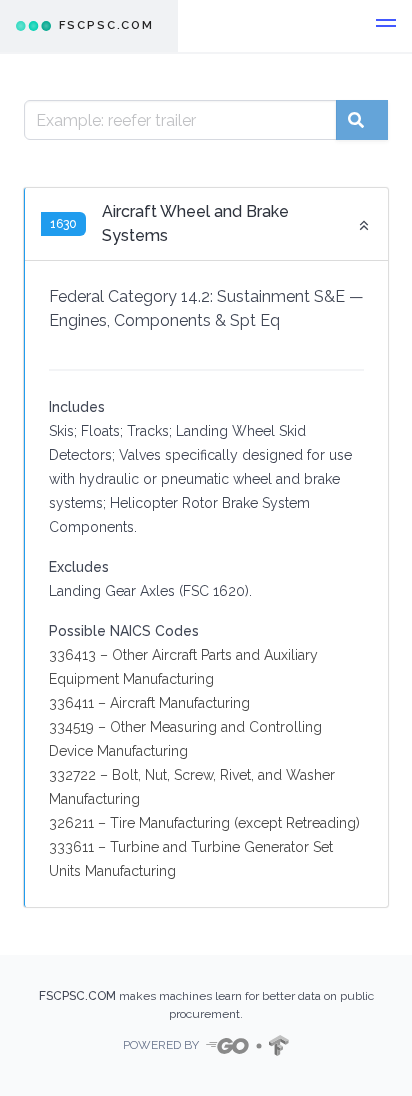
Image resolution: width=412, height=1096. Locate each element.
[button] (386, 26)
